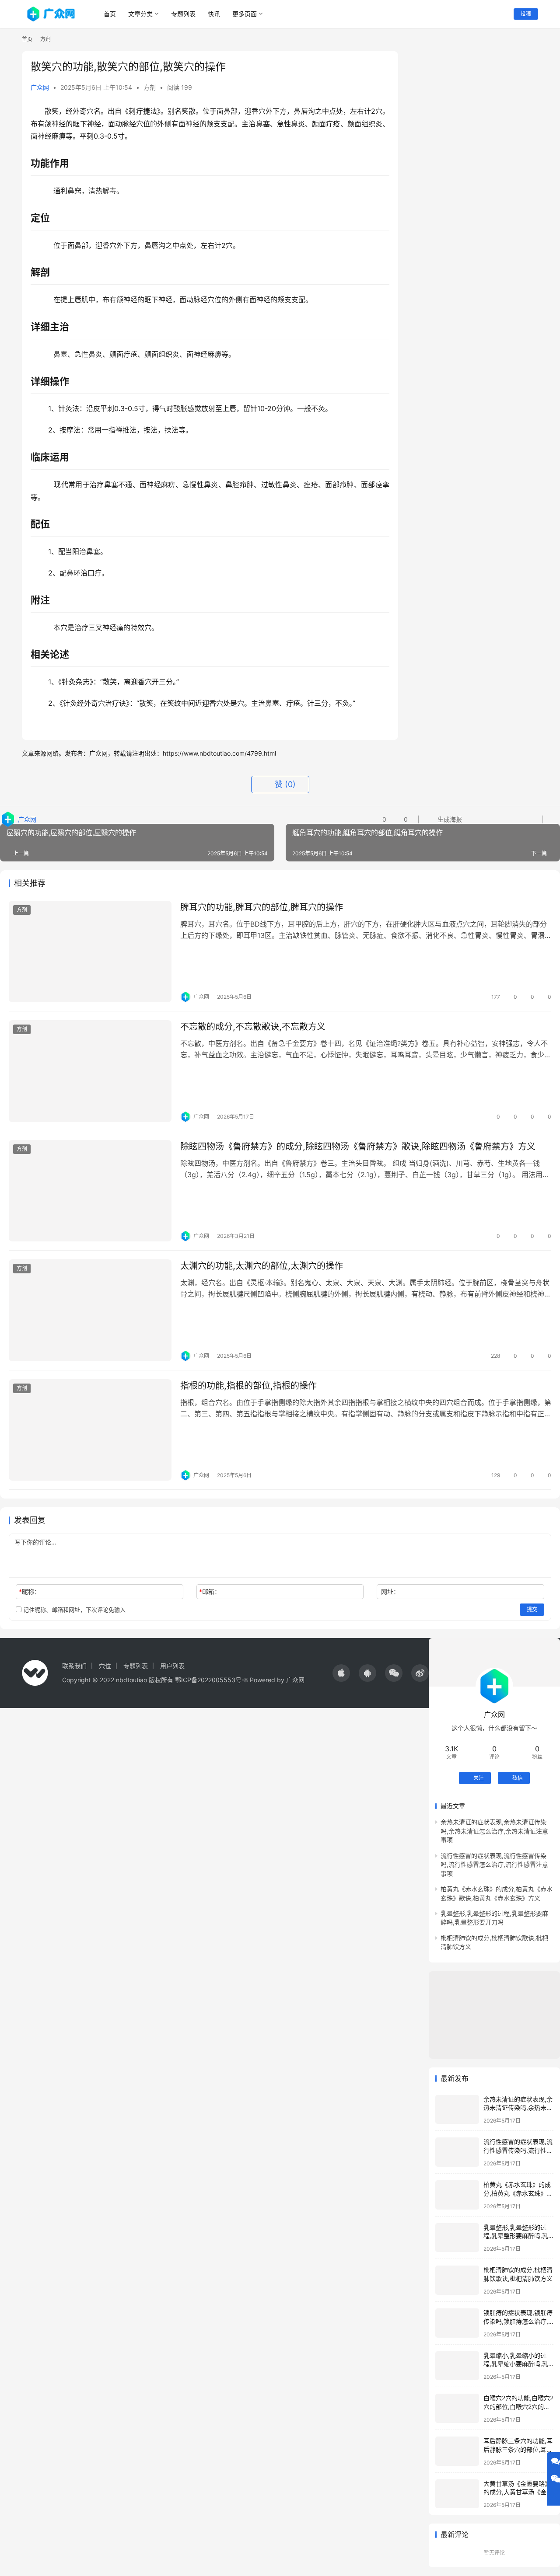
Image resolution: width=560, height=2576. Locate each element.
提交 (532, 1609)
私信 (518, 1778)
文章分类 (140, 14)
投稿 (526, 14)
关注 (479, 1778)
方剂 (150, 87)
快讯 (214, 14)
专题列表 (183, 14)
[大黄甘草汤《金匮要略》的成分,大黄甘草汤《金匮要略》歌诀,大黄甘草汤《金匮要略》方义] (457, 2494)
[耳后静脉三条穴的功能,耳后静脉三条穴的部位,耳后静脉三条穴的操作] (457, 2451)
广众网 (40, 87)
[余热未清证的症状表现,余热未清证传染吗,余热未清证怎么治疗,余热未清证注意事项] (457, 2110)
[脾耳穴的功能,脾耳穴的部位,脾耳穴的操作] (90, 952)
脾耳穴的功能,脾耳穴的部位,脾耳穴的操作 (262, 907)
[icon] (341, 1673)
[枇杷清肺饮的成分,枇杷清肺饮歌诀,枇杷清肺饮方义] (457, 2280)
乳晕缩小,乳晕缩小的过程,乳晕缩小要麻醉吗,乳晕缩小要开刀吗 (516, 2364)
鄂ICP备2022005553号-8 (212, 1680)
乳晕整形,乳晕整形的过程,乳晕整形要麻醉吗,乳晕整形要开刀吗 (516, 2236)
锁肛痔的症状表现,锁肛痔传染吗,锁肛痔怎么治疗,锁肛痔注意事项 (518, 2321)
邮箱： (210, 1591)
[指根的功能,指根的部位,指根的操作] (90, 1430)
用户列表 (172, 1666)
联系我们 (74, 1666)
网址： (390, 1591)
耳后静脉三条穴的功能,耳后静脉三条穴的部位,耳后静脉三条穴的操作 (518, 2449)
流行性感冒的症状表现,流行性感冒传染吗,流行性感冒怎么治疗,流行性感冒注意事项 (494, 1865)
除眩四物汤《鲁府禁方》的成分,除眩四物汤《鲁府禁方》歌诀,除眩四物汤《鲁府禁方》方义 (358, 1147)
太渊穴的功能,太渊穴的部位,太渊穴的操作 (262, 1266)
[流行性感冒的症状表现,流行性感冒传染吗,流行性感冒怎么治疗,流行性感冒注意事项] (457, 2152)
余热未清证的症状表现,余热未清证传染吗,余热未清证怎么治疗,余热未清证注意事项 (494, 1831)
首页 (110, 14)
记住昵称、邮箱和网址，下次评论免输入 (73, 1610)
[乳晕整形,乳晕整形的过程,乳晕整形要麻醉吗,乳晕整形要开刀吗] (457, 2238)
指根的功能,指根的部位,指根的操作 (248, 1386)
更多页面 (245, 14)
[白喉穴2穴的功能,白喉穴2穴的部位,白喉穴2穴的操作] (457, 2408)
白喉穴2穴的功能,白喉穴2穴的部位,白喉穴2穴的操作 (518, 2406)
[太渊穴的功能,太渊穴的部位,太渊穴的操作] (90, 1310)
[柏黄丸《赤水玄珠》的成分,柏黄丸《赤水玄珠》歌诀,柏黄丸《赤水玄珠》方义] (457, 2195)
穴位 (105, 1666)
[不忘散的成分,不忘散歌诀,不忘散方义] (90, 1071)
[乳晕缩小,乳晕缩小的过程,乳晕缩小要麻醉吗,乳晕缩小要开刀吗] (457, 2366)
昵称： (30, 1591)
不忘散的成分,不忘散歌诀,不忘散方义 (253, 1027)
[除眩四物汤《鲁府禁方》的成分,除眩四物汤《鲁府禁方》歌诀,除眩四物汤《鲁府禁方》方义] (90, 1191)
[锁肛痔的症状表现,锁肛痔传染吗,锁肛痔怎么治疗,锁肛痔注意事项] (457, 2323)
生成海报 (449, 819)
